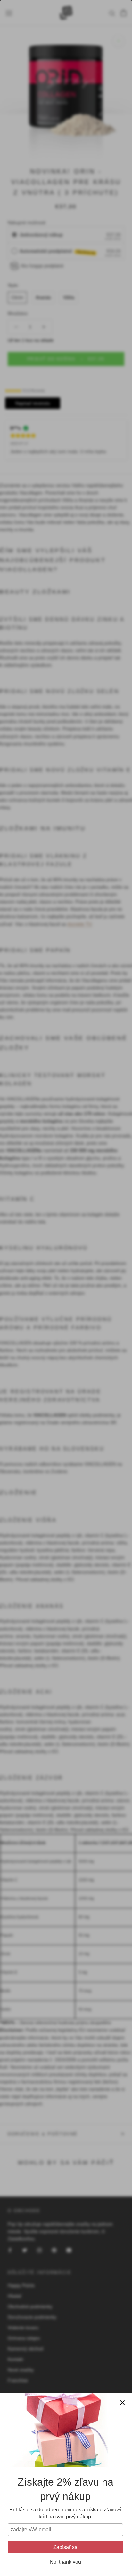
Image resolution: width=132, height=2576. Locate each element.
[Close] (122, 2403)
